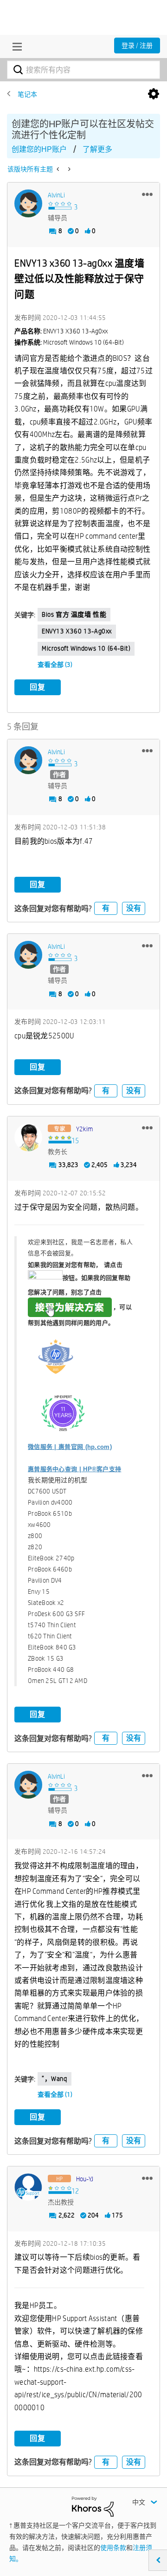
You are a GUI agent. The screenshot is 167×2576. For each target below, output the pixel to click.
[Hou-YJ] (28, 2187)
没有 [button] (134, 908)
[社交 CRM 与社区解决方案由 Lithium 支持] (93, 2506)
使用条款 (113, 2548)
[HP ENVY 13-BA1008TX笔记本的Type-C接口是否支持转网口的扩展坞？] (68, 169)
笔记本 (27, 94)
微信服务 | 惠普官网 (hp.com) (70, 1447)
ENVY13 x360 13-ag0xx (77, 631)
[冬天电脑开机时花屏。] (59, 169)
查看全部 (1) (55, 2094)
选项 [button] (154, 94)
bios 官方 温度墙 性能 (74, 614)
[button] (147, 194)
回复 (38, 687)
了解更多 (97, 149)
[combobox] (83, 70)
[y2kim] (28, 1137)
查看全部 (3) (55, 665)
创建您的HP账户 (39, 149)
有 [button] (106, 908)
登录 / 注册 (137, 46)
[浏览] (15, 46)
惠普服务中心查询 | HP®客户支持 (74, 1469)
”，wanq (55, 2079)
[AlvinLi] (28, 203)
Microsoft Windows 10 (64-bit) (86, 648)
